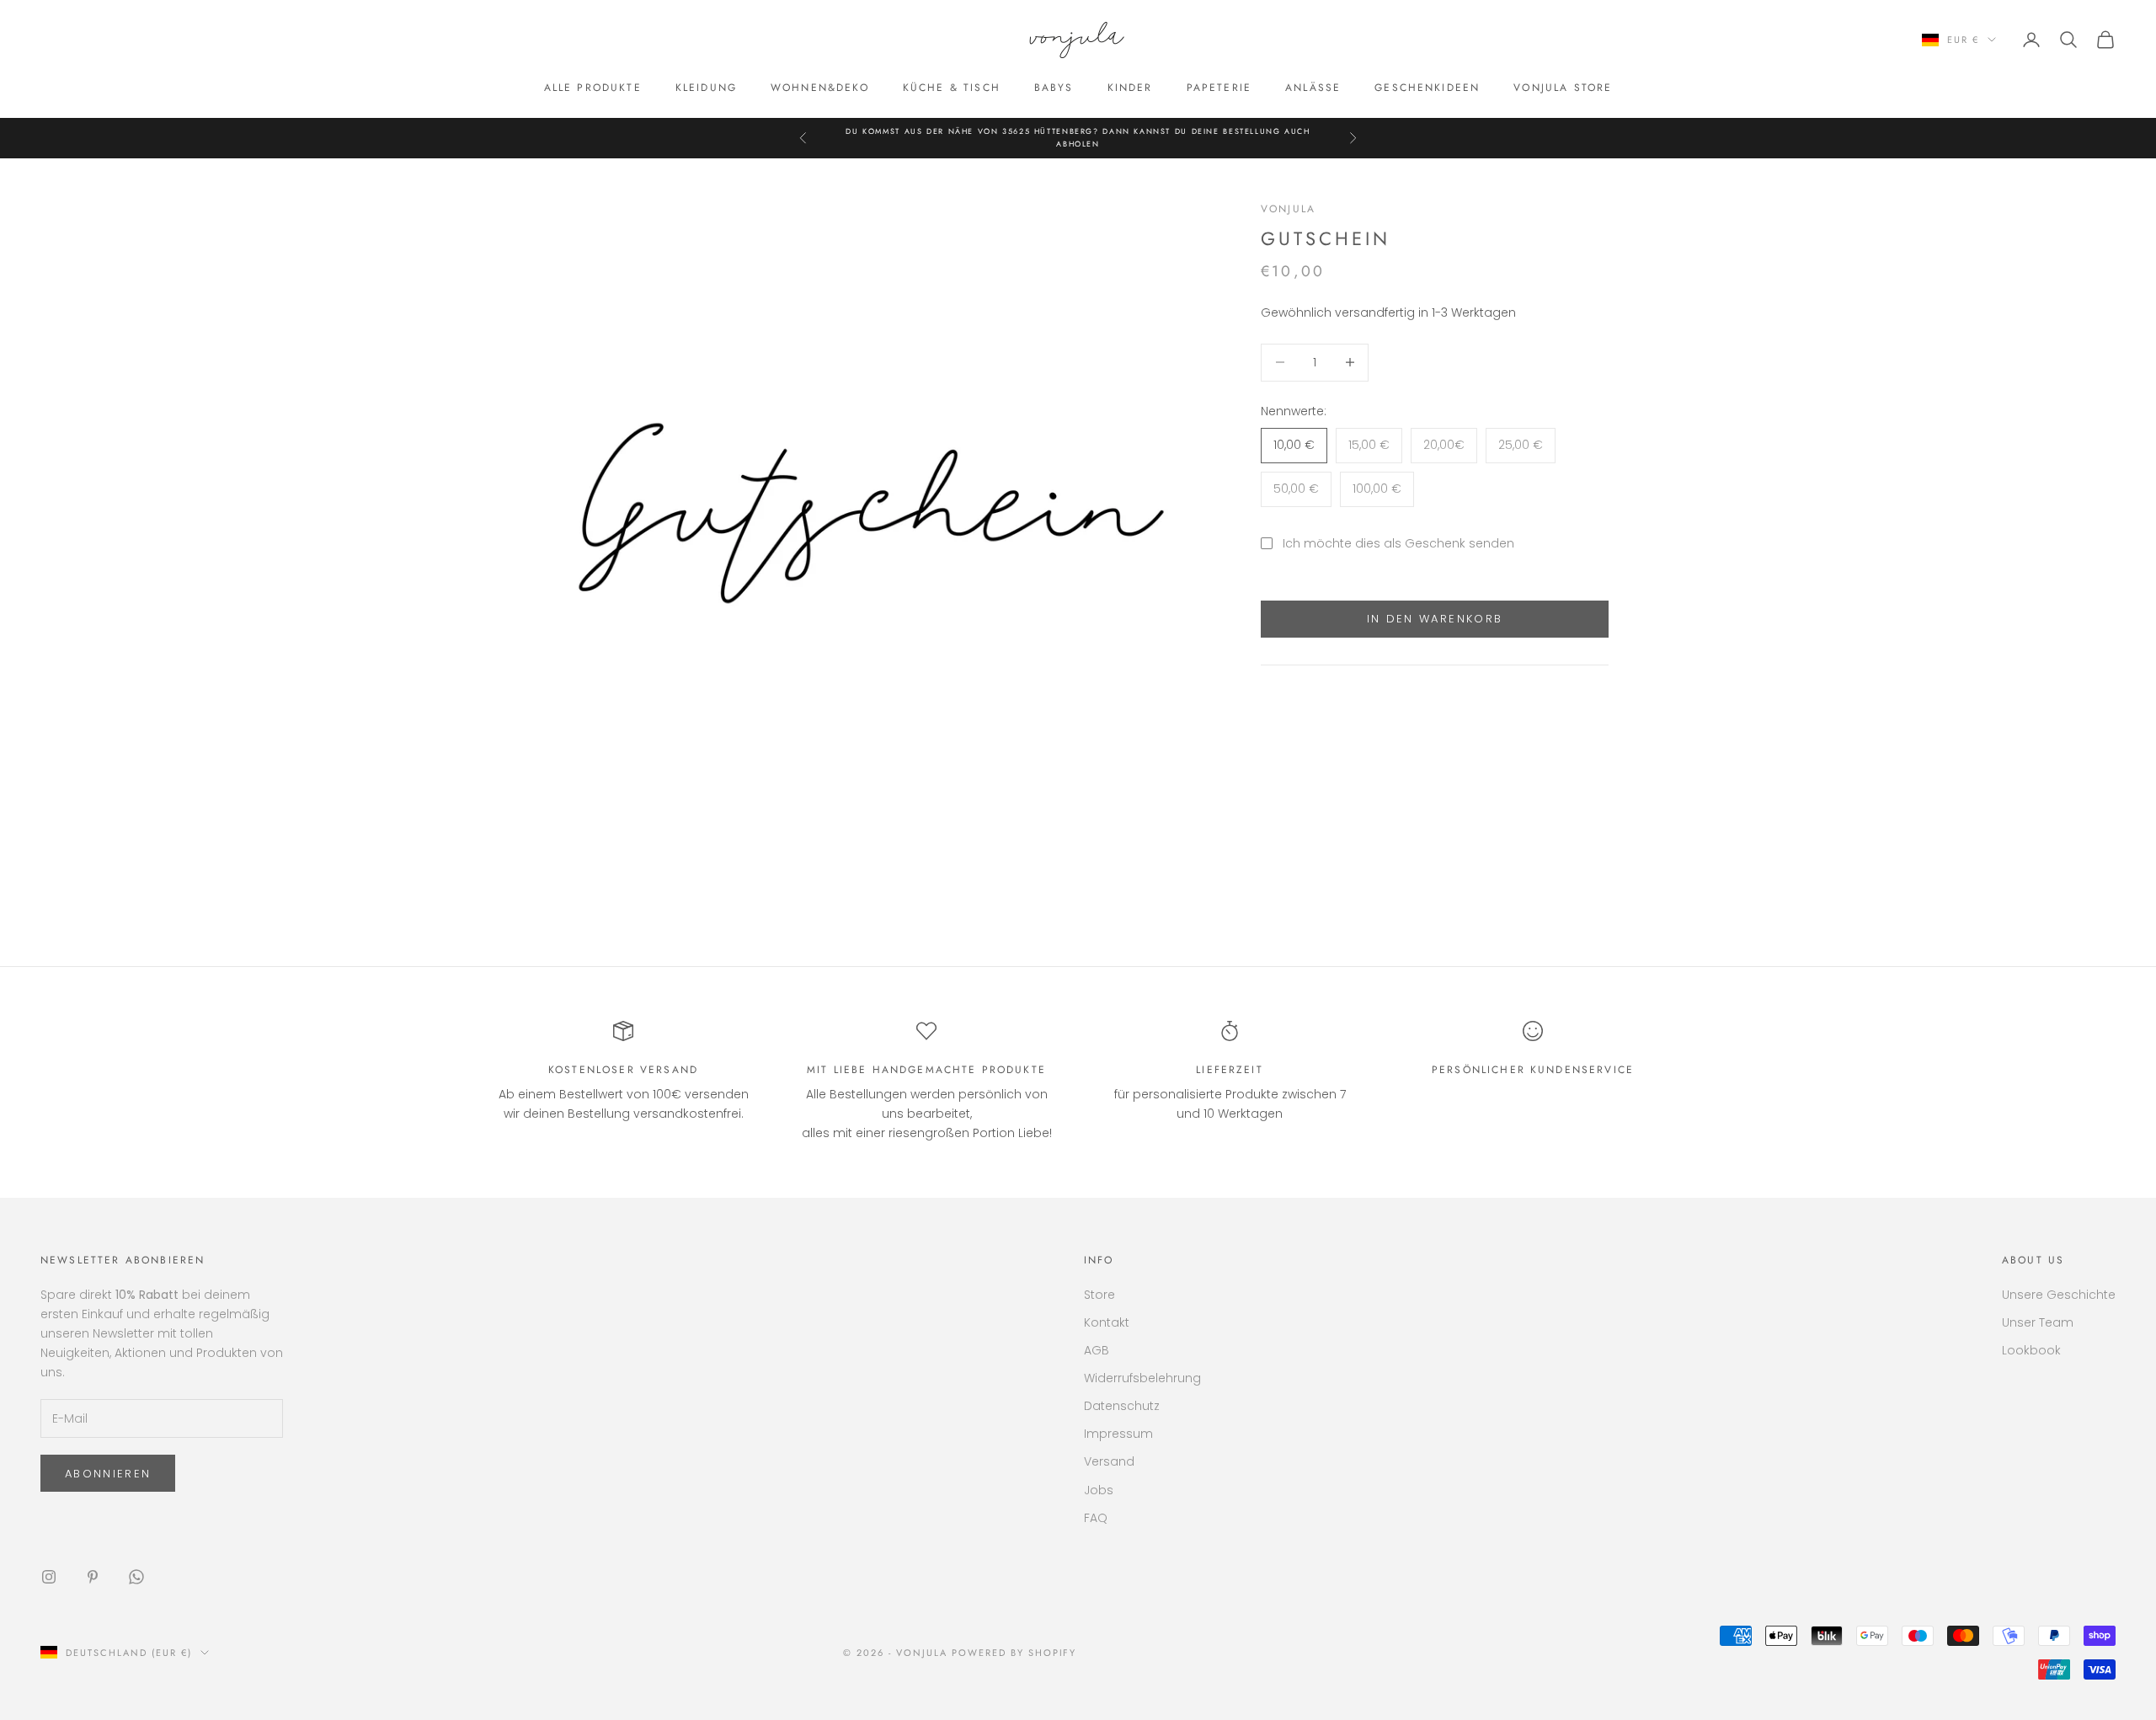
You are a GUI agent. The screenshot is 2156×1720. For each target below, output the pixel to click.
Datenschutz (1122, 1406)
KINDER (1130, 88)
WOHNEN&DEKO (820, 88)
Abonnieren (108, 1474)
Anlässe (1313, 88)
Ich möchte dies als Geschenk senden (1398, 543)
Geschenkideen (1427, 88)
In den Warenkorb (1435, 619)
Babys (1054, 88)
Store (1099, 1295)
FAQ (1096, 1518)
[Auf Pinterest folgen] (93, 1577)
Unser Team (2038, 1322)
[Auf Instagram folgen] (49, 1577)
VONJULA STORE (1563, 88)
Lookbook (2031, 1350)
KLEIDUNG (706, 88)
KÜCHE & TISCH (952, 88)
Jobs (1099, 1490)
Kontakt (1107, 1322)
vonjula (1288, 209)
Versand (1109, 1461)
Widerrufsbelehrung (1142, 1378)
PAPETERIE (1219, 88)
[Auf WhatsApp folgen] (136, 1577)
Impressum (1118, 1434)
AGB (1097, 1350)
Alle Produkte (593, 88)
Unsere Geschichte (2059, 1295)
